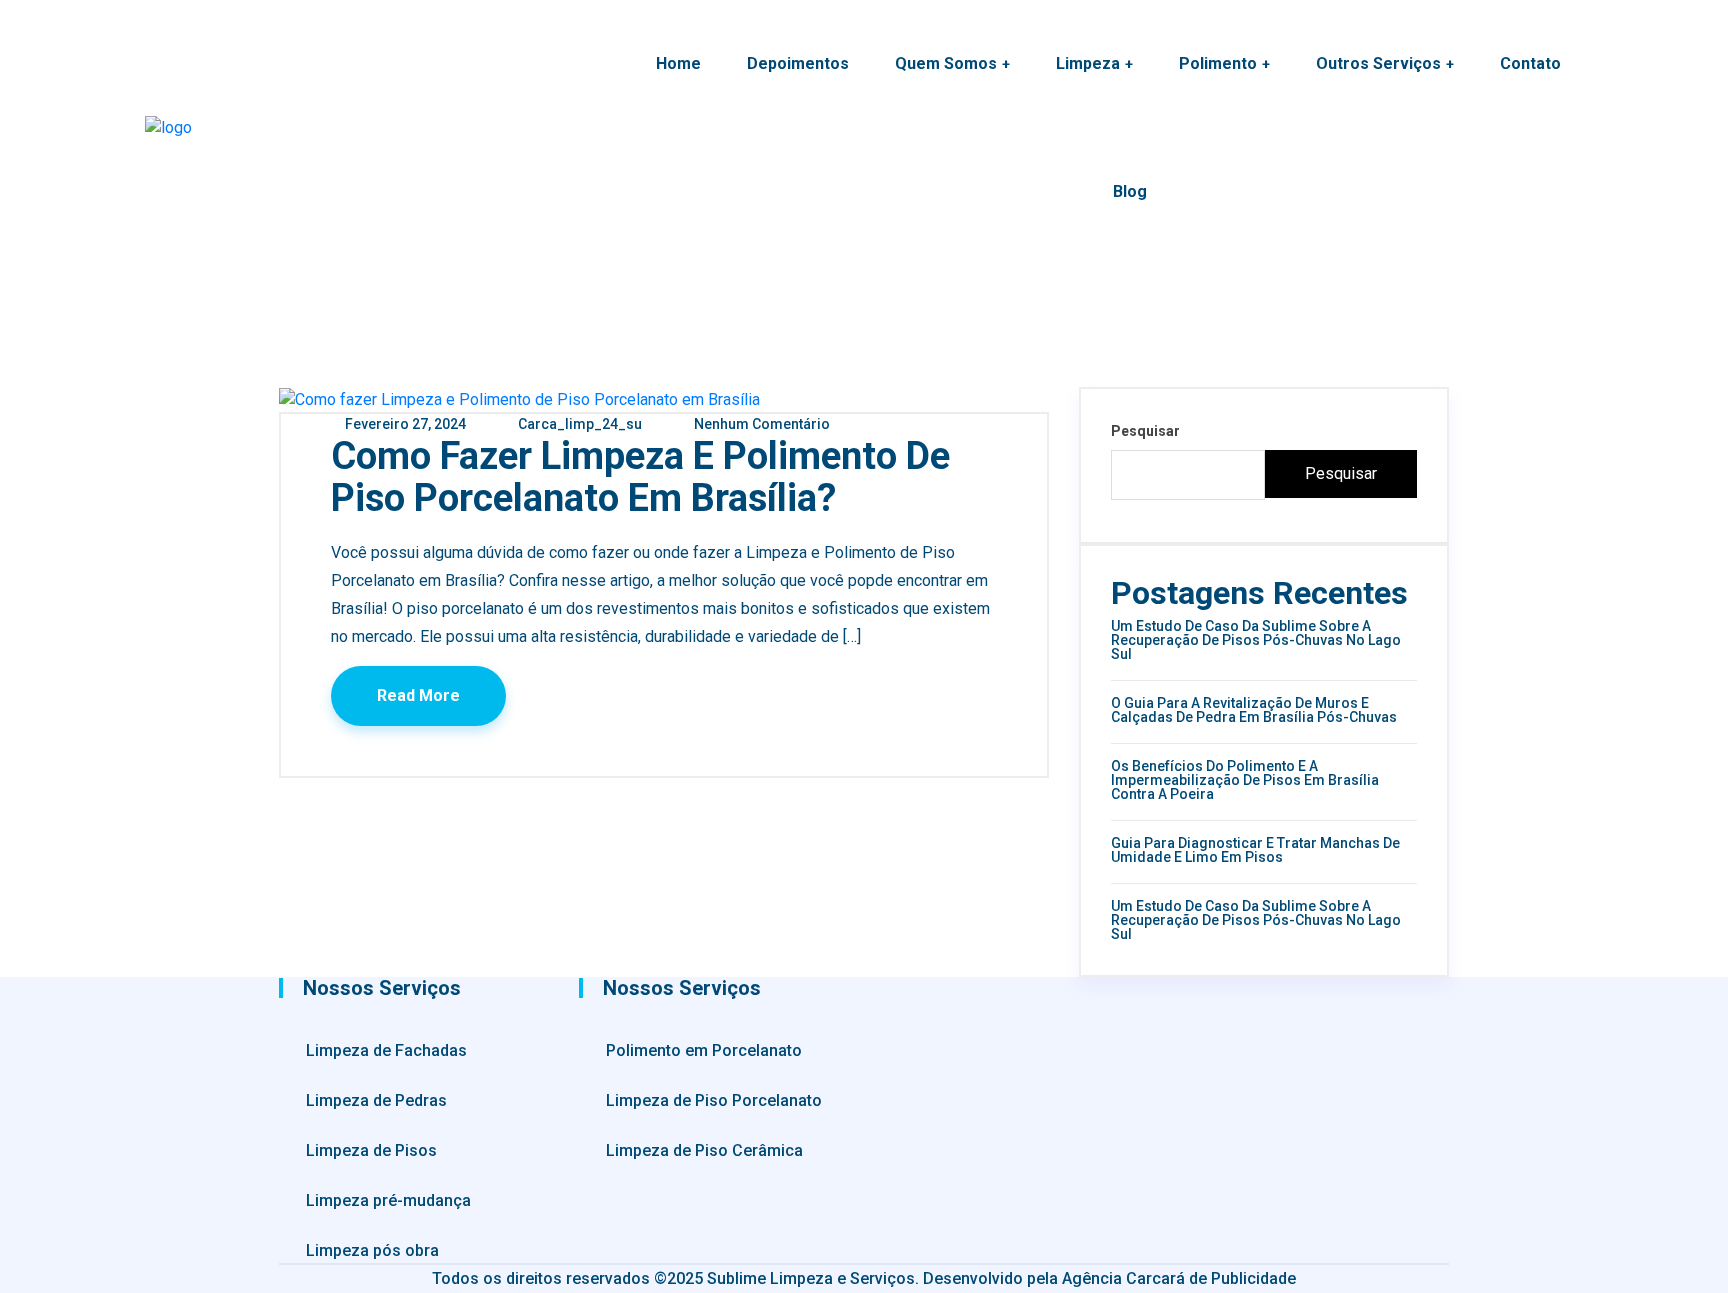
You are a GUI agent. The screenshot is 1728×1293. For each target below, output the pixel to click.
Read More (418, 695)
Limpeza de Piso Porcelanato (714, 1100)
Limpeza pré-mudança (388, 1200)
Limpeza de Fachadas (386, 1050)
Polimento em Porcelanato (704, 1050)
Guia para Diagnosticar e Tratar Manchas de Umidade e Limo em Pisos (1255, 850)
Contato (1530, 63)
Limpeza (1088, 63)
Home (678, 63)
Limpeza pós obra (372, 1250)
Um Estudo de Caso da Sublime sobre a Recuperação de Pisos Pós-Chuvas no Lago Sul (1256, 640)
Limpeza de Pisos (371, 1150)
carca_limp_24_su (578, 424)
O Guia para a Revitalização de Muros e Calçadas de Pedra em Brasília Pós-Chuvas (1254, 710)
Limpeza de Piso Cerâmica (704, 1150)
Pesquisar (1145, 431)
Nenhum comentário (760, 424)
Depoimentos (798, 63)
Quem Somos (946, 63)
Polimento (1218, 63)
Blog (1130, 191)
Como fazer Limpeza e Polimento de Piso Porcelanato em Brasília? (640, 477)
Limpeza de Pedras (376, 1100)
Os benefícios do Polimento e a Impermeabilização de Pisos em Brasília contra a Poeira (1245, 780)
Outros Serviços (1378, 63)
